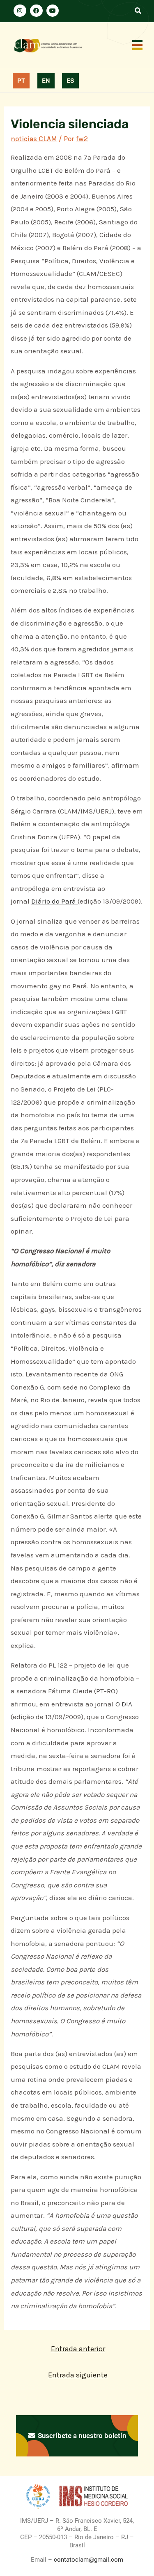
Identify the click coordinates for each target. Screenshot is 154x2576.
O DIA (124, 1704)
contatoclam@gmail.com (88, 2560)
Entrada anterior (78, 2349)
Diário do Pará (54, 901)
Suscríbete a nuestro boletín (81, 2436)
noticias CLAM (34, 139)
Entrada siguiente (78, 2375)
